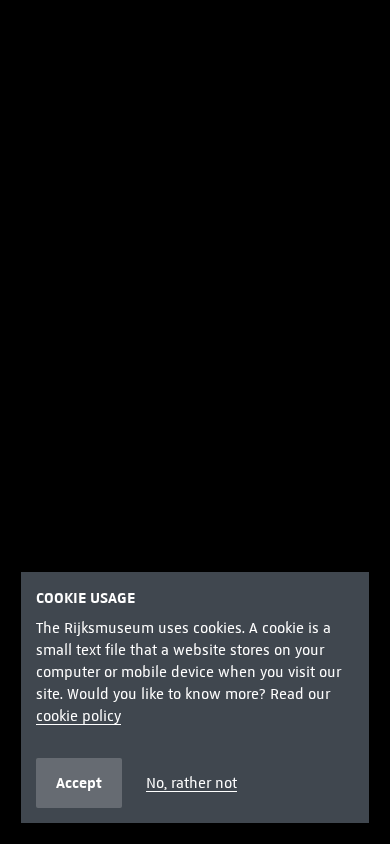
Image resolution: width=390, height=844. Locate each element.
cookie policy (78, 716)
